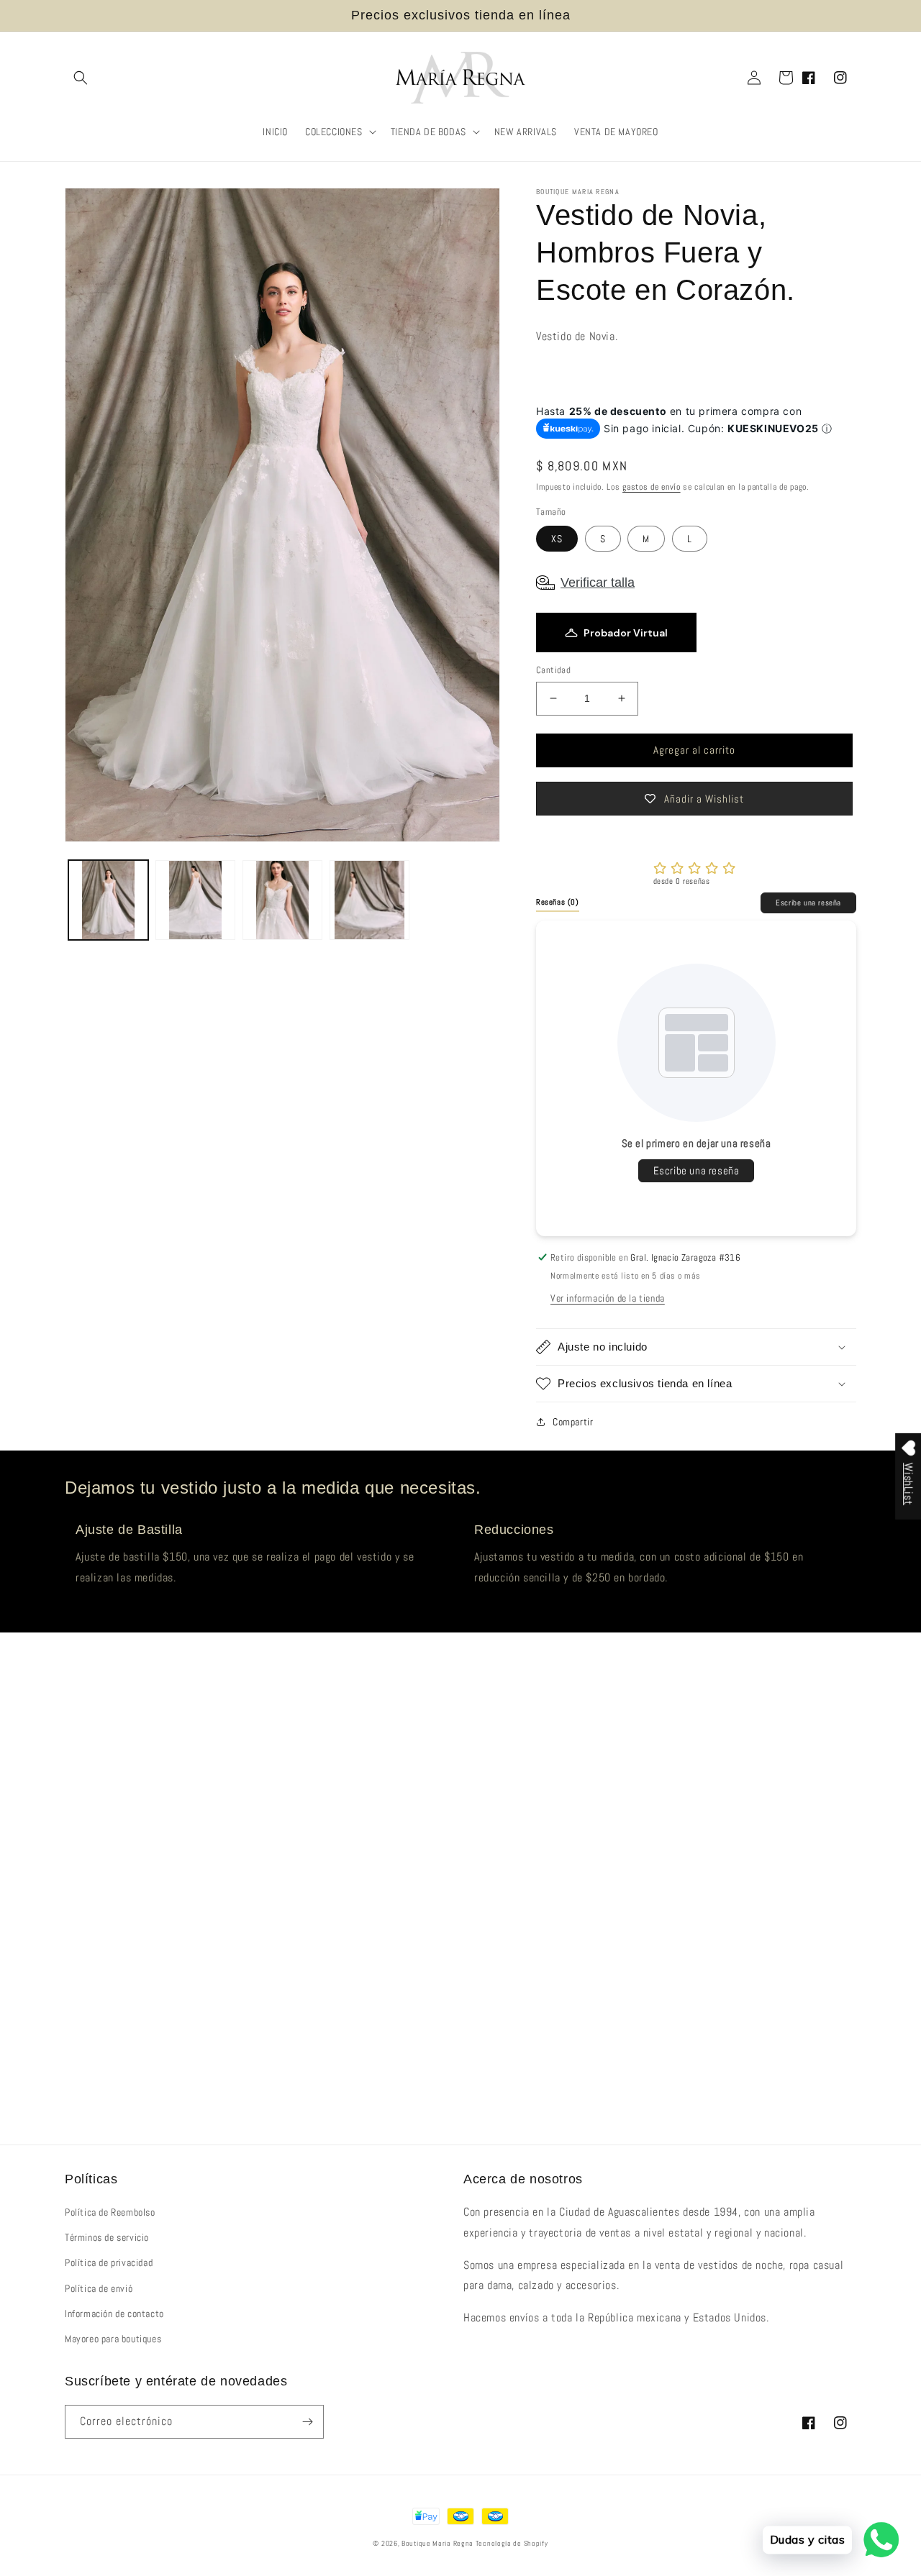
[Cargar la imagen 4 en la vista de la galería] (369, 900)
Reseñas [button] (558, 902)
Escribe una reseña (808, 903)
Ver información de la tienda (608, 1298)
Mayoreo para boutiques (113, 2339)
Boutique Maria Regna (439, 2543)
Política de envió (99, 2288)
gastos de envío (652, 487)
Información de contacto (114, 2314)
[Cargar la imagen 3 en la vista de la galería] (282, 900)
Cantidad (553, 670)
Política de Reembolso (110, 2212)
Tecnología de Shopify (512, 2543)
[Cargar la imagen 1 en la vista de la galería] (108, 900)
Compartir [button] (573, 1422)
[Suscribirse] (307, 2422)
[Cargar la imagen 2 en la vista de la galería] (195, 900)
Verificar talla (598, 583)
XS (557, 539)
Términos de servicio (107, 2237)
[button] (81, 78)
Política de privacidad (109, 2262)
